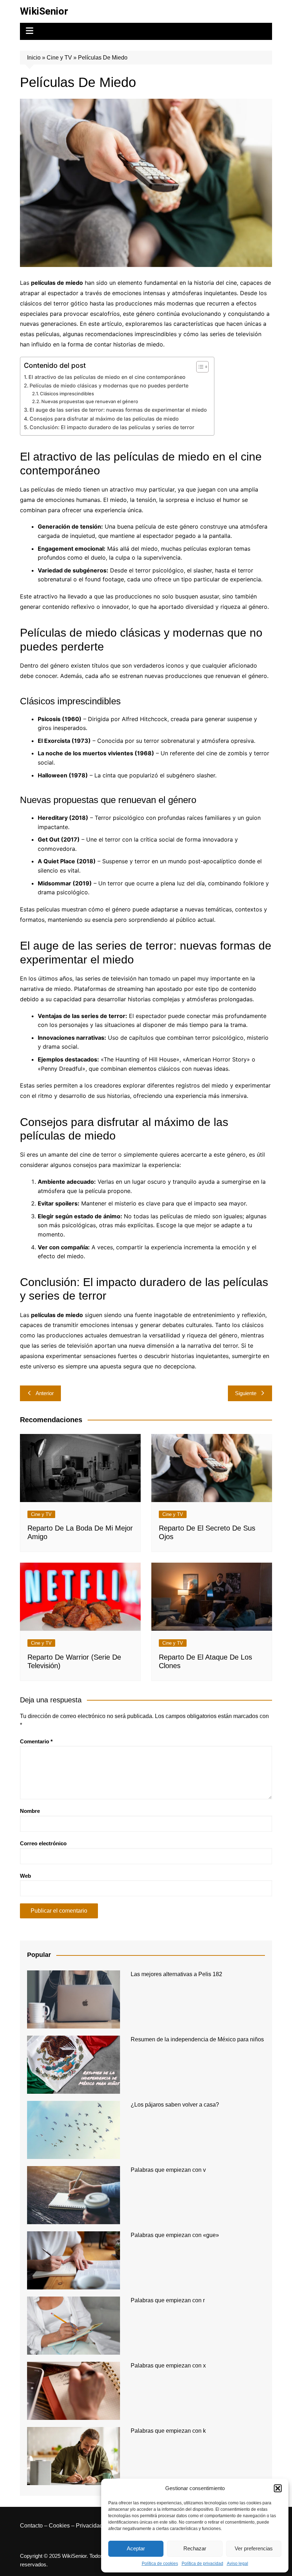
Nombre (30, 1811)
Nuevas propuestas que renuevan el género (90, 401)
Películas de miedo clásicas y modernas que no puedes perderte (109, 385)
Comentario (36, 1741)
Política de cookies (160, 2564)
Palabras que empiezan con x (168, 2366)
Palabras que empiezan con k (168, 2431)
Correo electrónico (43, 1843)
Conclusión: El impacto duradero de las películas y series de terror (112, 427)
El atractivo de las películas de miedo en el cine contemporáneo (107, 377)
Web (25, 1876)
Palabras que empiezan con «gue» (175, 2235)
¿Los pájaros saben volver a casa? (175, 2105)
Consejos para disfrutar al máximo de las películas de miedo (104, 419)
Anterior (45, 1393)
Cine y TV (59, 58)
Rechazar (195, 2548)
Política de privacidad (202, 2564)
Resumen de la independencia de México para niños (197, 2039)
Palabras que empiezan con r (168, 2300)
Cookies (59, 2526)
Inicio (34, 58)
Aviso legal (238, 2564)
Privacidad (89, 2526)
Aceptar (136, 2548)
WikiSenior (44, 11)
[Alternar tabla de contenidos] (199, 367)
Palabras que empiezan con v (168, 2170)
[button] (278, 2488)
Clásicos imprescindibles (67, 394)
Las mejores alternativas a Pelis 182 (176, 1974)
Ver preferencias (254, 2548)
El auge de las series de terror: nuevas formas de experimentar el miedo (118, 410)
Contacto (31, 2526)
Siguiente (246, 1393)
